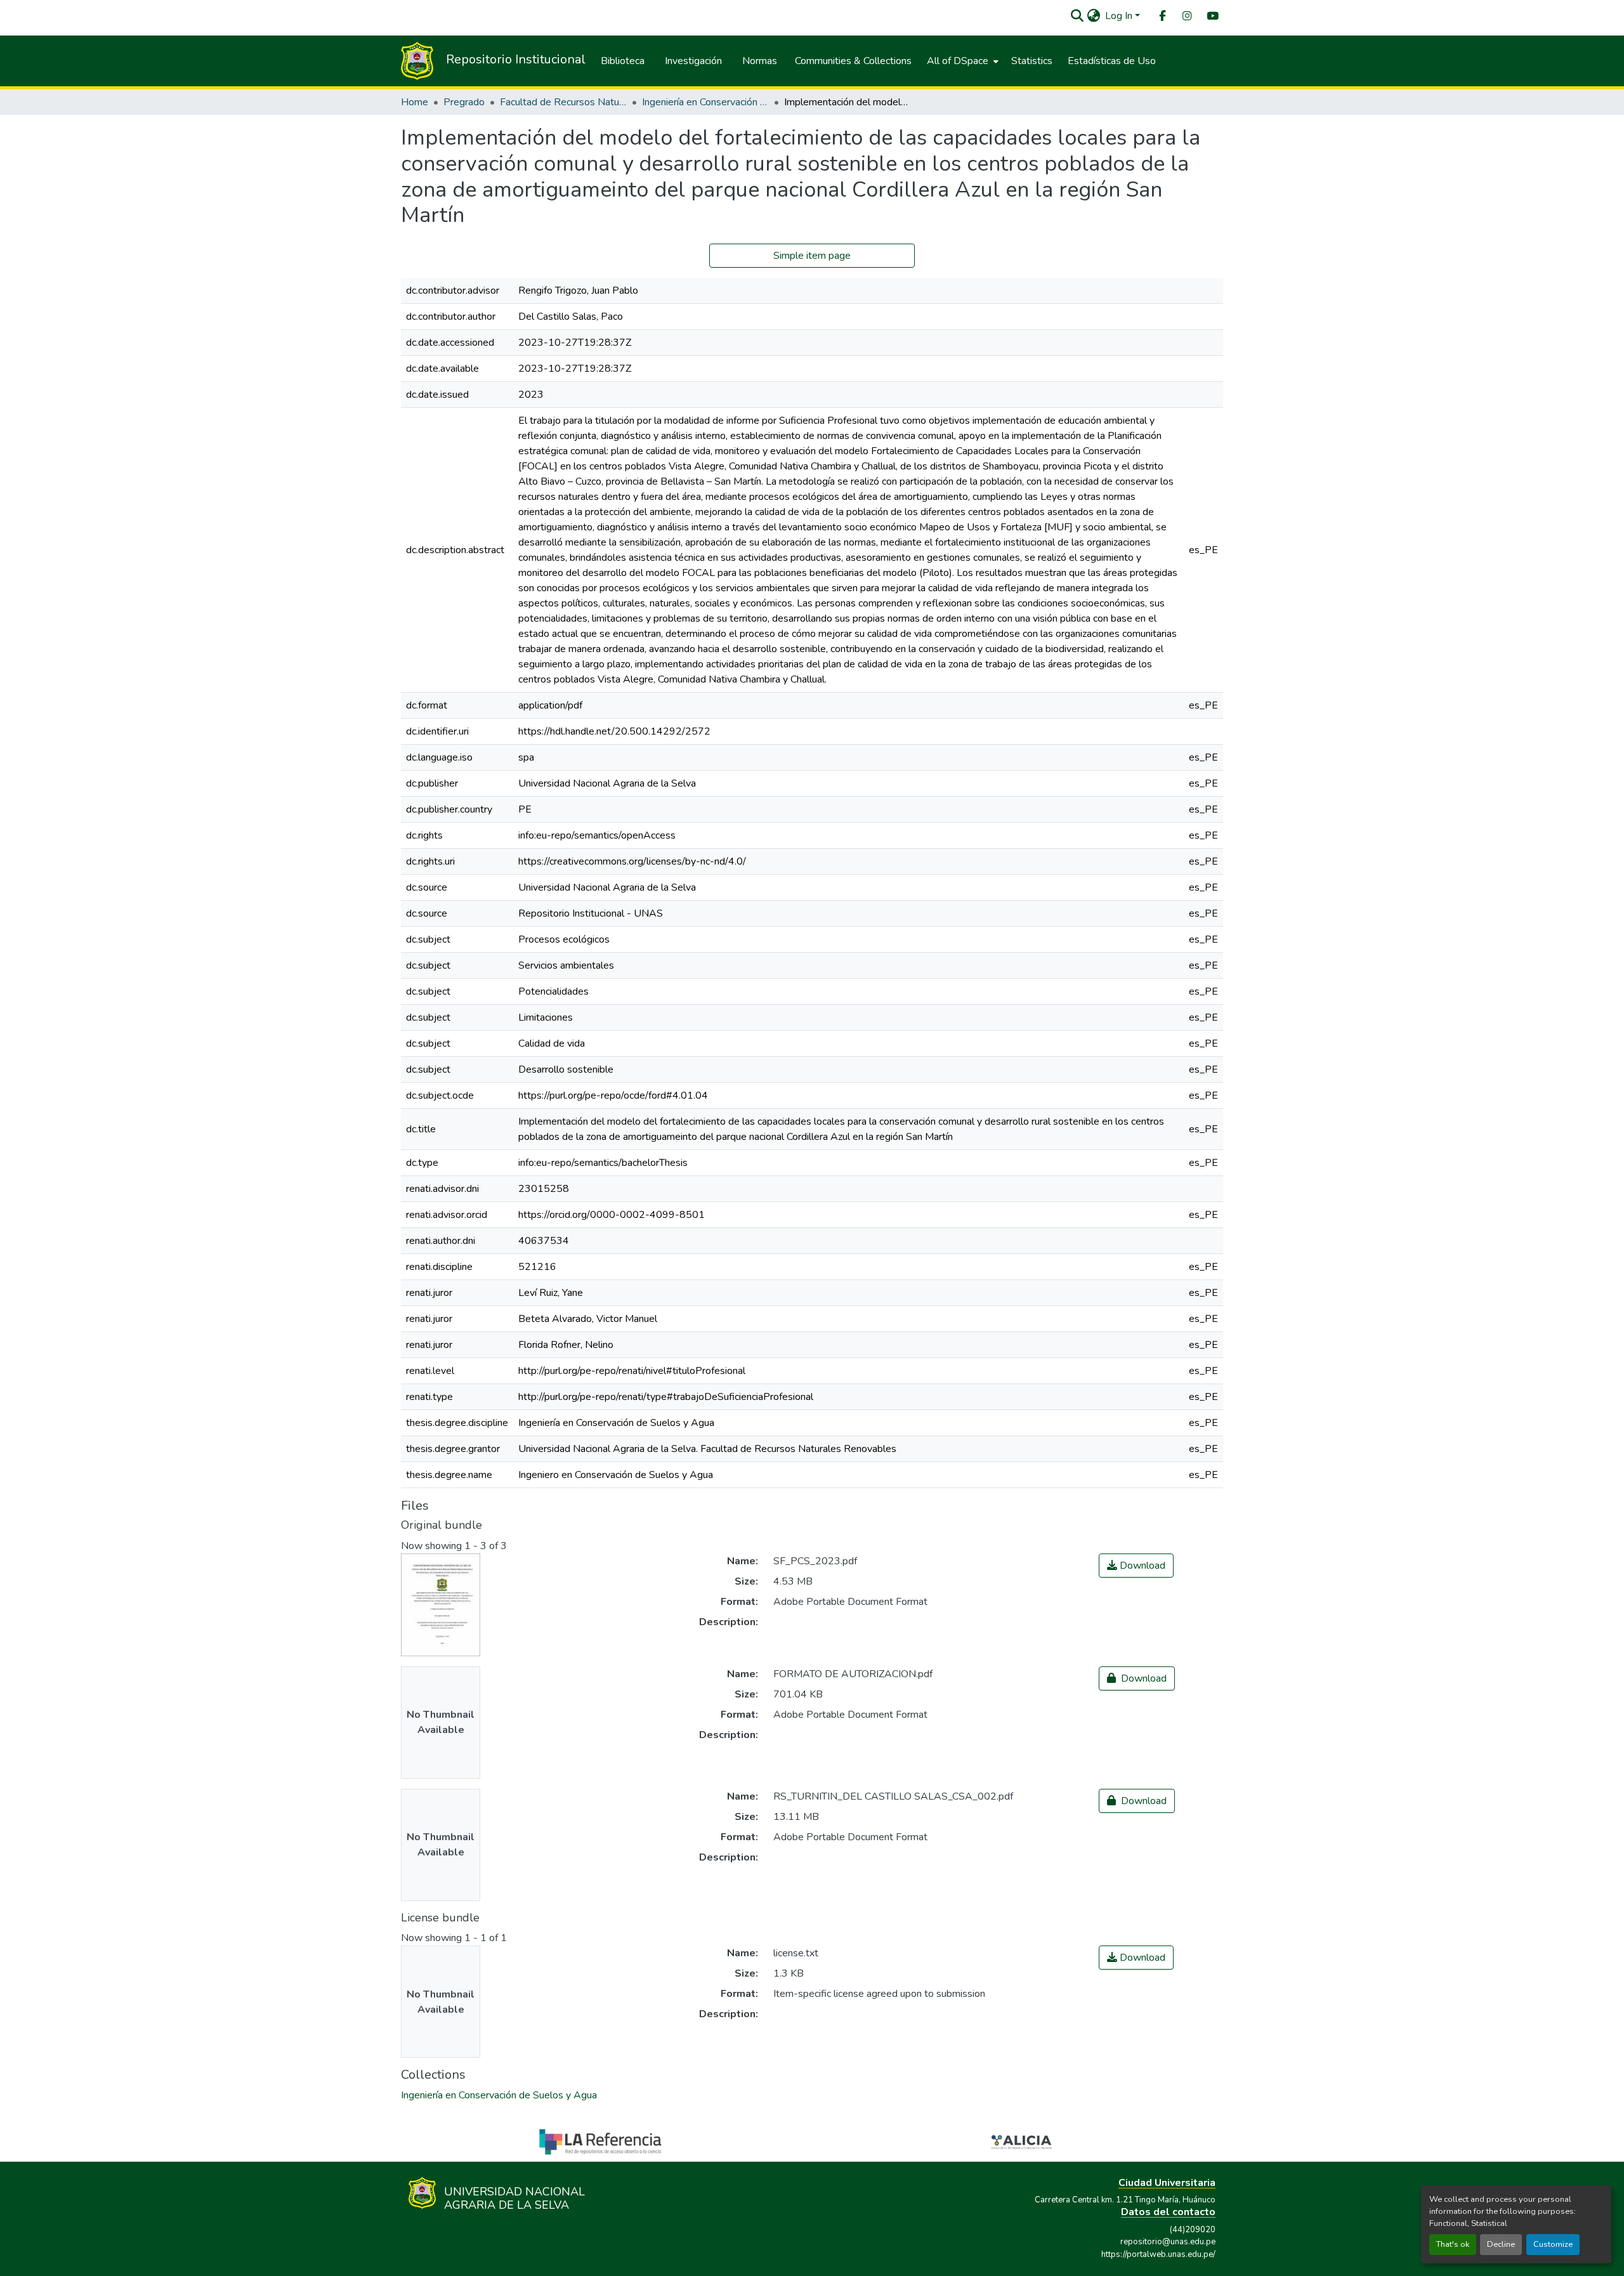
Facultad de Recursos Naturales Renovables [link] (563, 102)
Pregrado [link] (464, 102)
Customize (1553, 2244)
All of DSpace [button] (958, 61)
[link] (1136, 1566)
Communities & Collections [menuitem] (853, 61)
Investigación (693, 61)
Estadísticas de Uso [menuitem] (1112, 61)
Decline (1501, 2244)
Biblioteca (623, 61)
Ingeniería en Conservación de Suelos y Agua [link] (705, 102)
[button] (1077, 16)
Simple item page (812, 256)
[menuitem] (1162, 16)
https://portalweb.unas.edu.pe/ (1158, 2254)
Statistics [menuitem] (1032, 61)
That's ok (1453, 2244)
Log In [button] (1120, 16)
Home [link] (415, 102)
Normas (760, 61)
